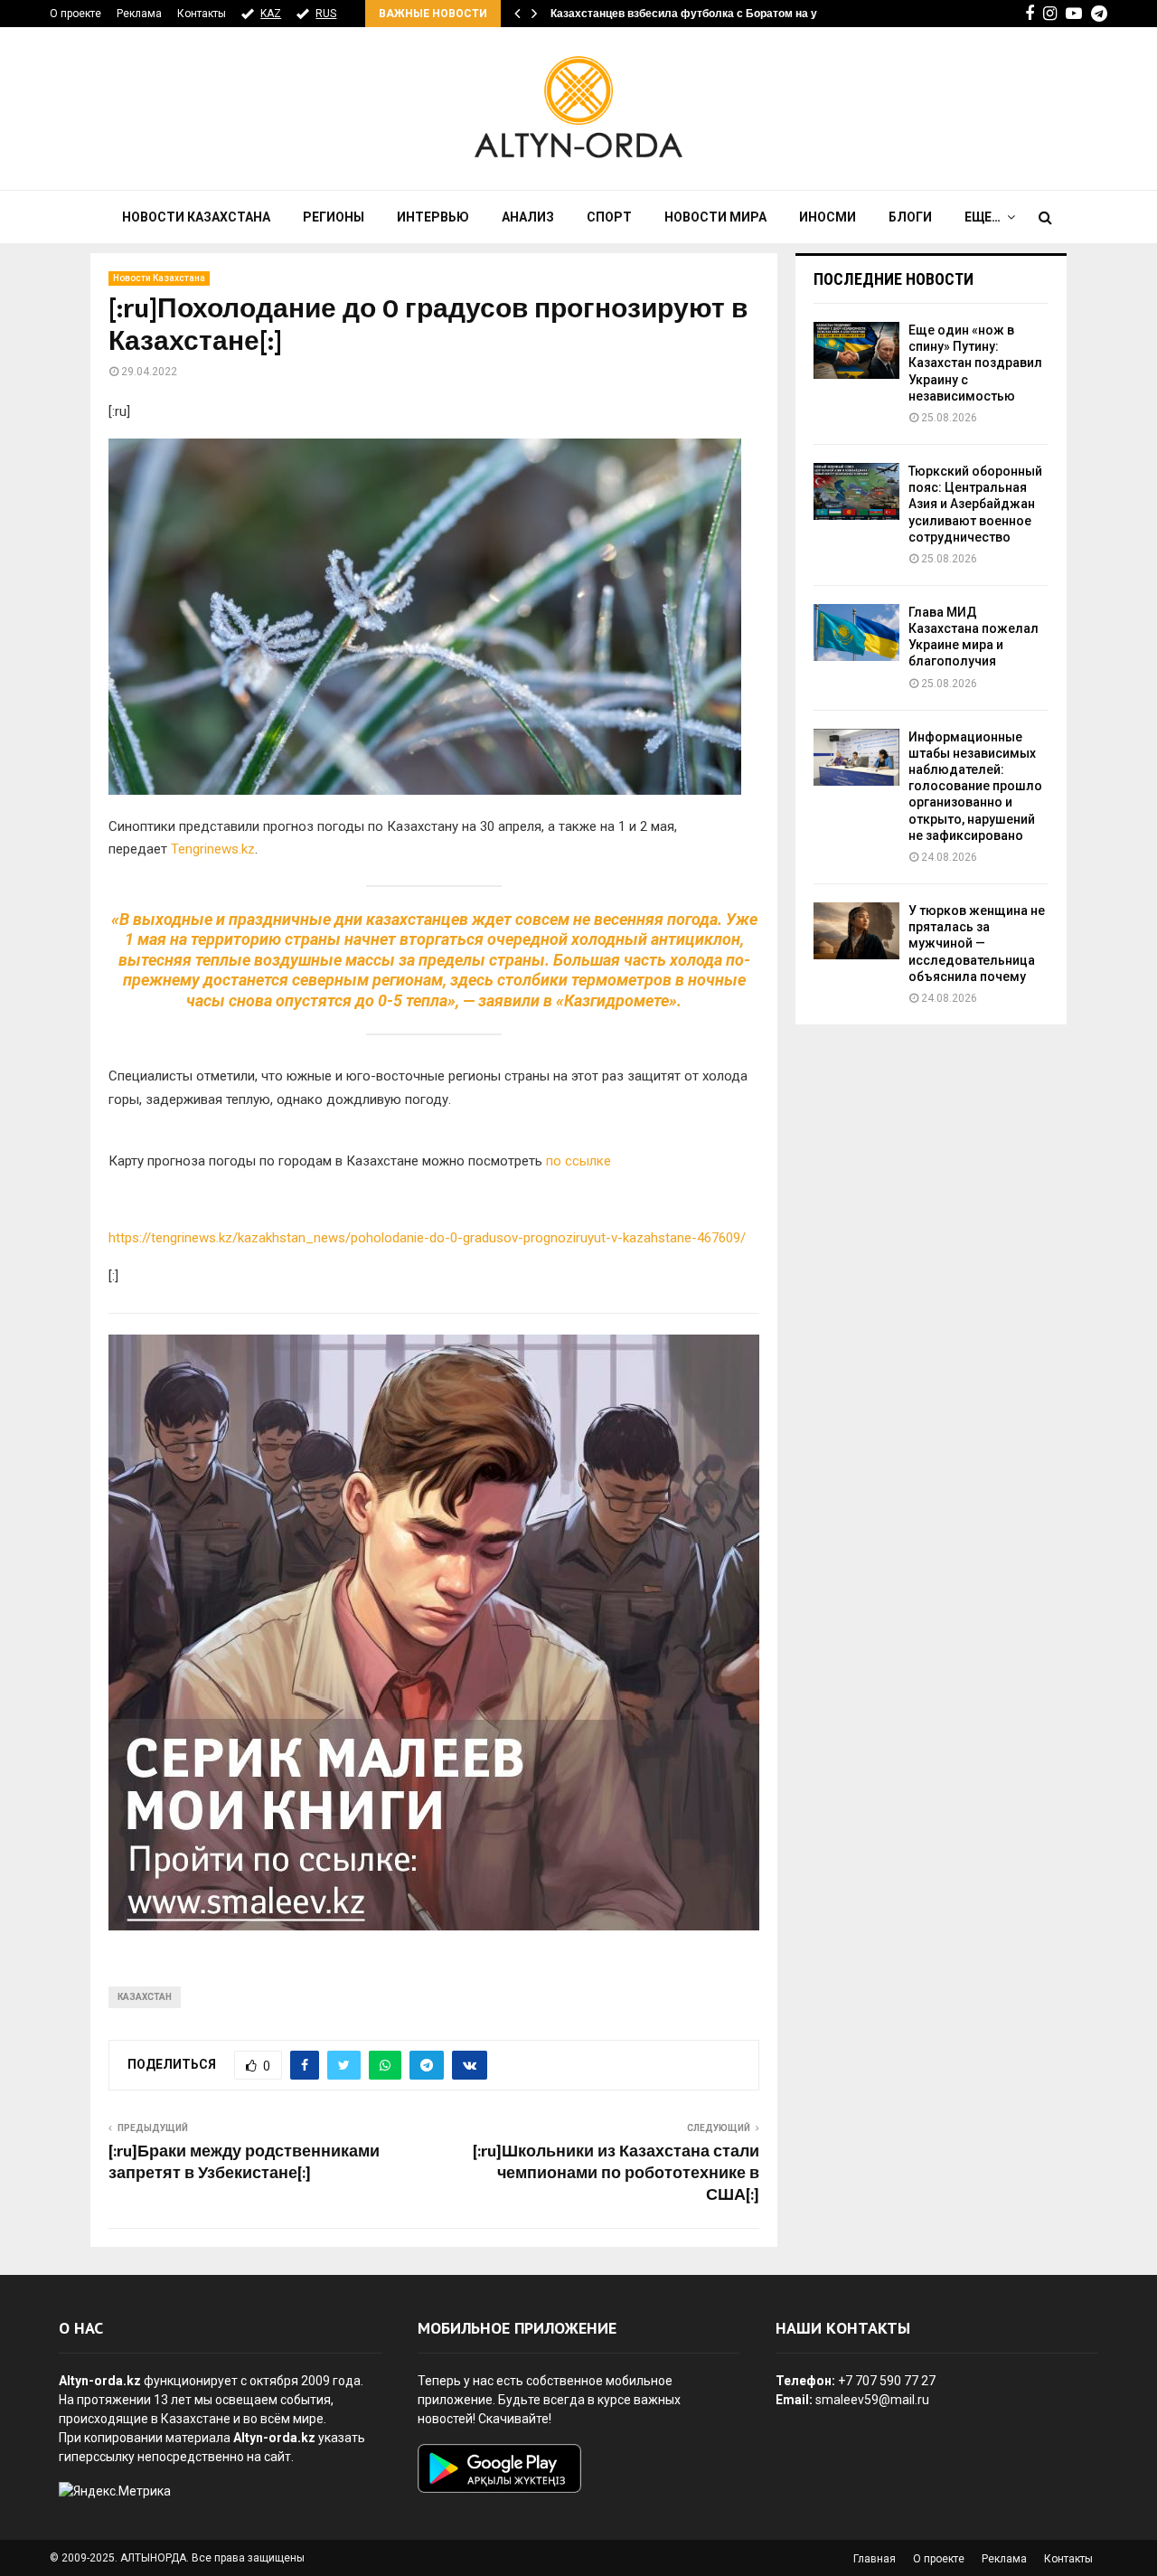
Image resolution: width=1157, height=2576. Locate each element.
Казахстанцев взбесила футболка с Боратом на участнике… (713, 14)
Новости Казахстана (196, 217)
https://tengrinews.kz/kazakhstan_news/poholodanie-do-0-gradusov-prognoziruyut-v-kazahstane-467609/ (427, 1238)
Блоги (910, 217)
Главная (875, 2559)
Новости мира (715, 217)
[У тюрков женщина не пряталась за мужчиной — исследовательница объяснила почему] (856, 931)
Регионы (334, 217)
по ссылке (578, 1161)
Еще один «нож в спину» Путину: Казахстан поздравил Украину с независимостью (975, 363)
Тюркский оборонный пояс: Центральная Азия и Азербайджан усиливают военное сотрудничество (975, 504)
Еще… (983, 217)
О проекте (75, 14)
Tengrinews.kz (213, 849)
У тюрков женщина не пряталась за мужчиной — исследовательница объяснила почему (977, 944)
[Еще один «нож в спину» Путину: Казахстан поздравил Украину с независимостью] (856, 350)
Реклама (139, 14)
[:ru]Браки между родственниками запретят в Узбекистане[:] (244, 2163)
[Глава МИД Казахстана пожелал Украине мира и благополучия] (856, 632)
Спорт (609, 217)
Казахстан (145, 1997)
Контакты (202, 14)
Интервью (433, 217)
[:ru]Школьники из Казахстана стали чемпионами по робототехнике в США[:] (616, 2174)
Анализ (528, 217)
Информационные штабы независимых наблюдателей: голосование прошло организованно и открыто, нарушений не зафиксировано (975, 786)
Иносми (828, 217)
